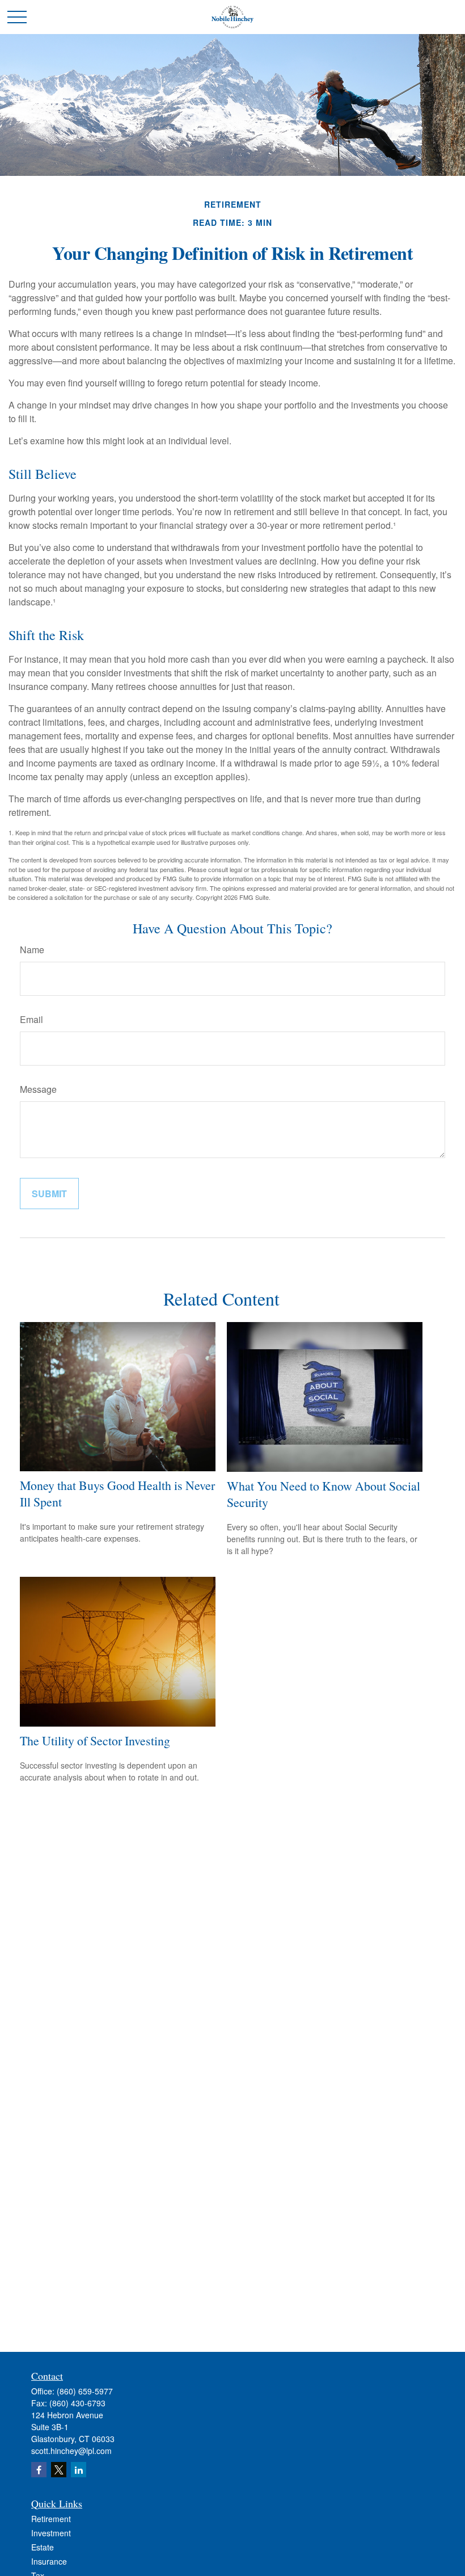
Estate (43, 2547)
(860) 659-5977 (85, 2391)
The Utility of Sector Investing (95, 1741)
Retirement (51, 2519)
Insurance (49, 2561)
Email (31, 1019)
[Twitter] (59, 2470)
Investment (51, 2533)
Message (38, 1089)
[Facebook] (39, 2470)
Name (32, 950)
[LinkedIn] (79, 2470)
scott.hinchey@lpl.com (71, 2451)
